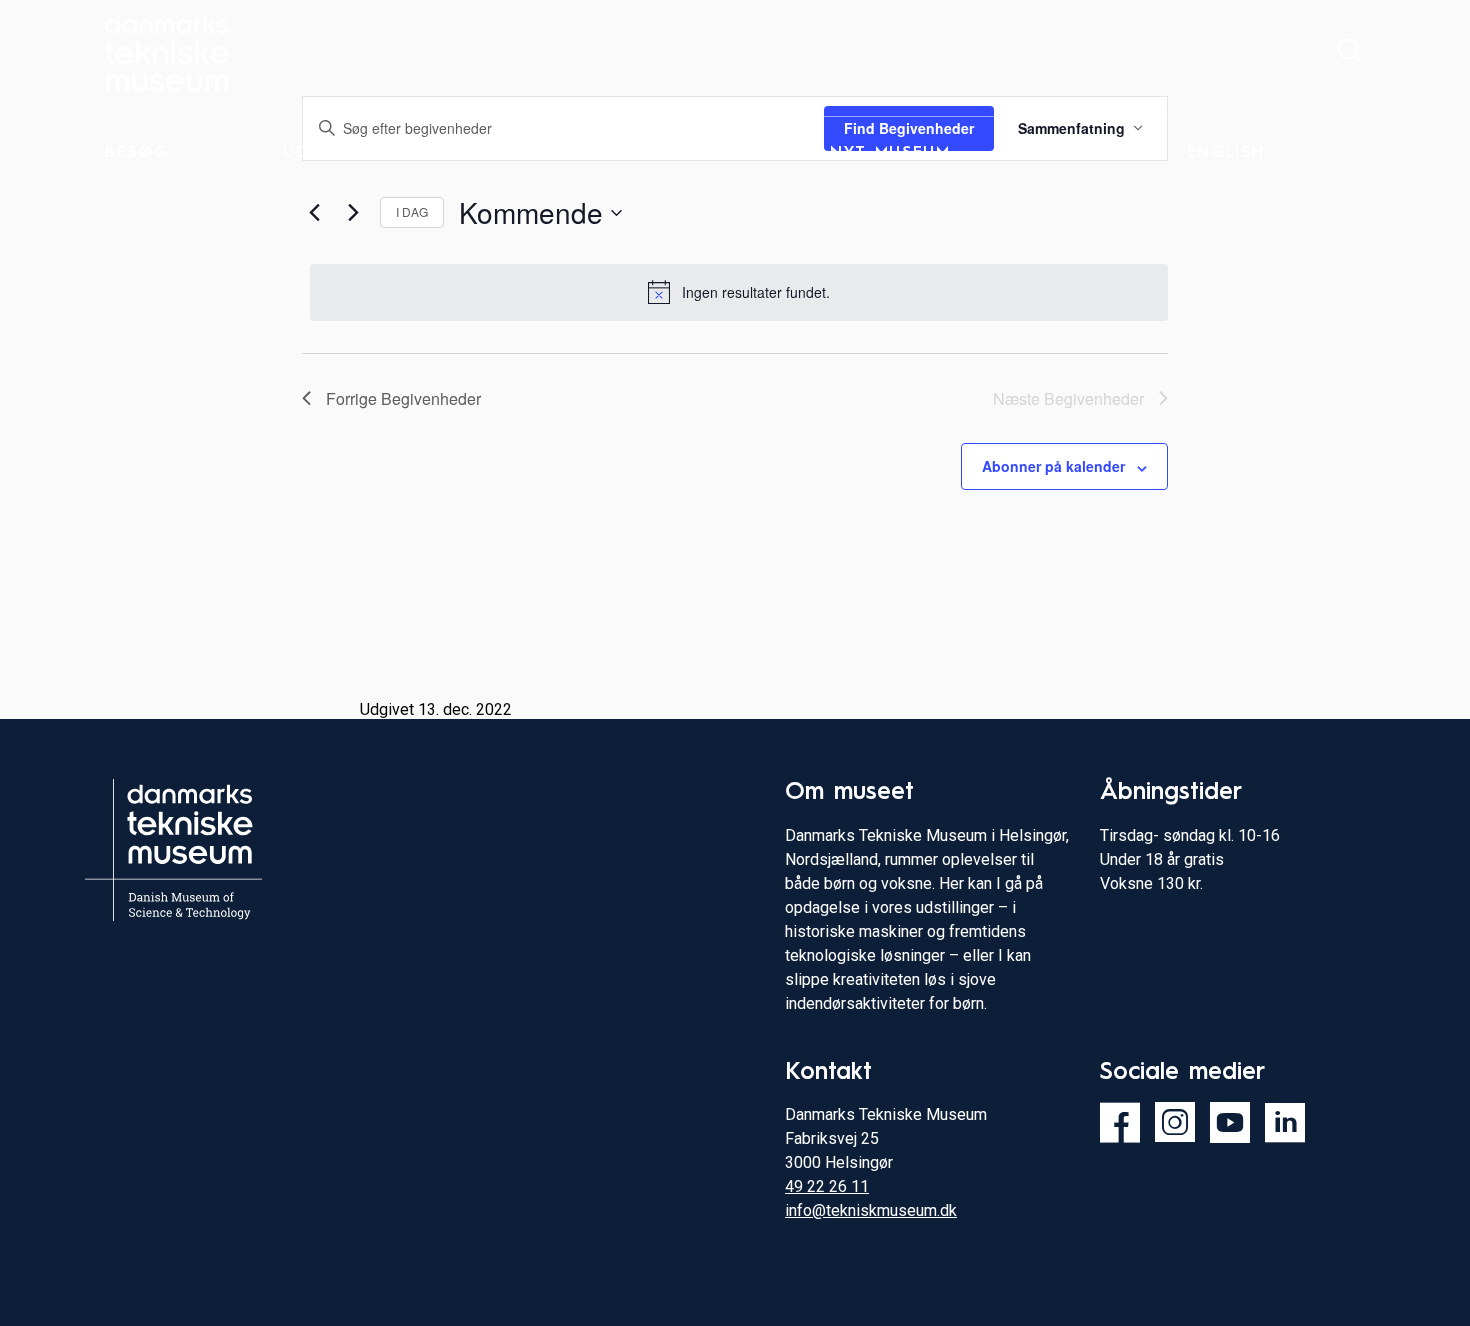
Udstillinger (347, 153)
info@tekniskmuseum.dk (871, 1210)
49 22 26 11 (827, 1186)
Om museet (707, 153)
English (1226, 153)
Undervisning (531, 153)
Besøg (136, 153)
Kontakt (1052, 153)
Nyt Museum (890, 153)
